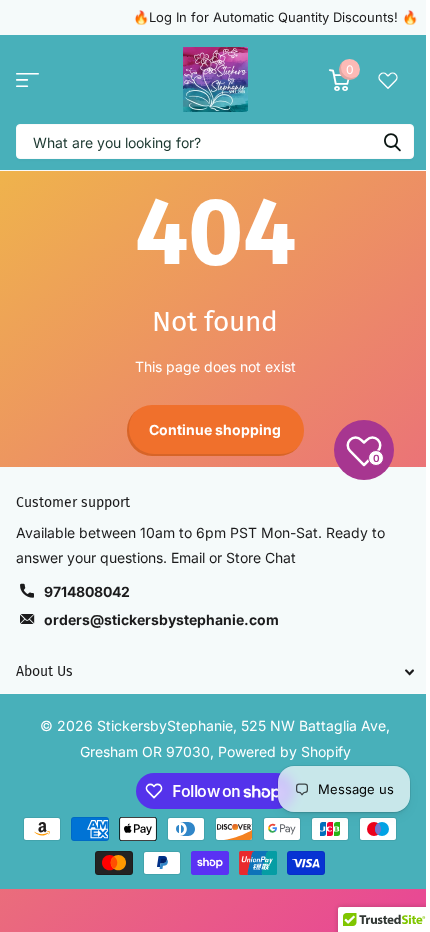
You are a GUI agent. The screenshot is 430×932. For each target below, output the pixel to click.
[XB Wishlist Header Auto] (388, 80)
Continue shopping (215, 429)
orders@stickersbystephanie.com (161, 619)
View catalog (27, 79)
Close (215, 671)
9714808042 (87, 591)
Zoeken (392, 141)
